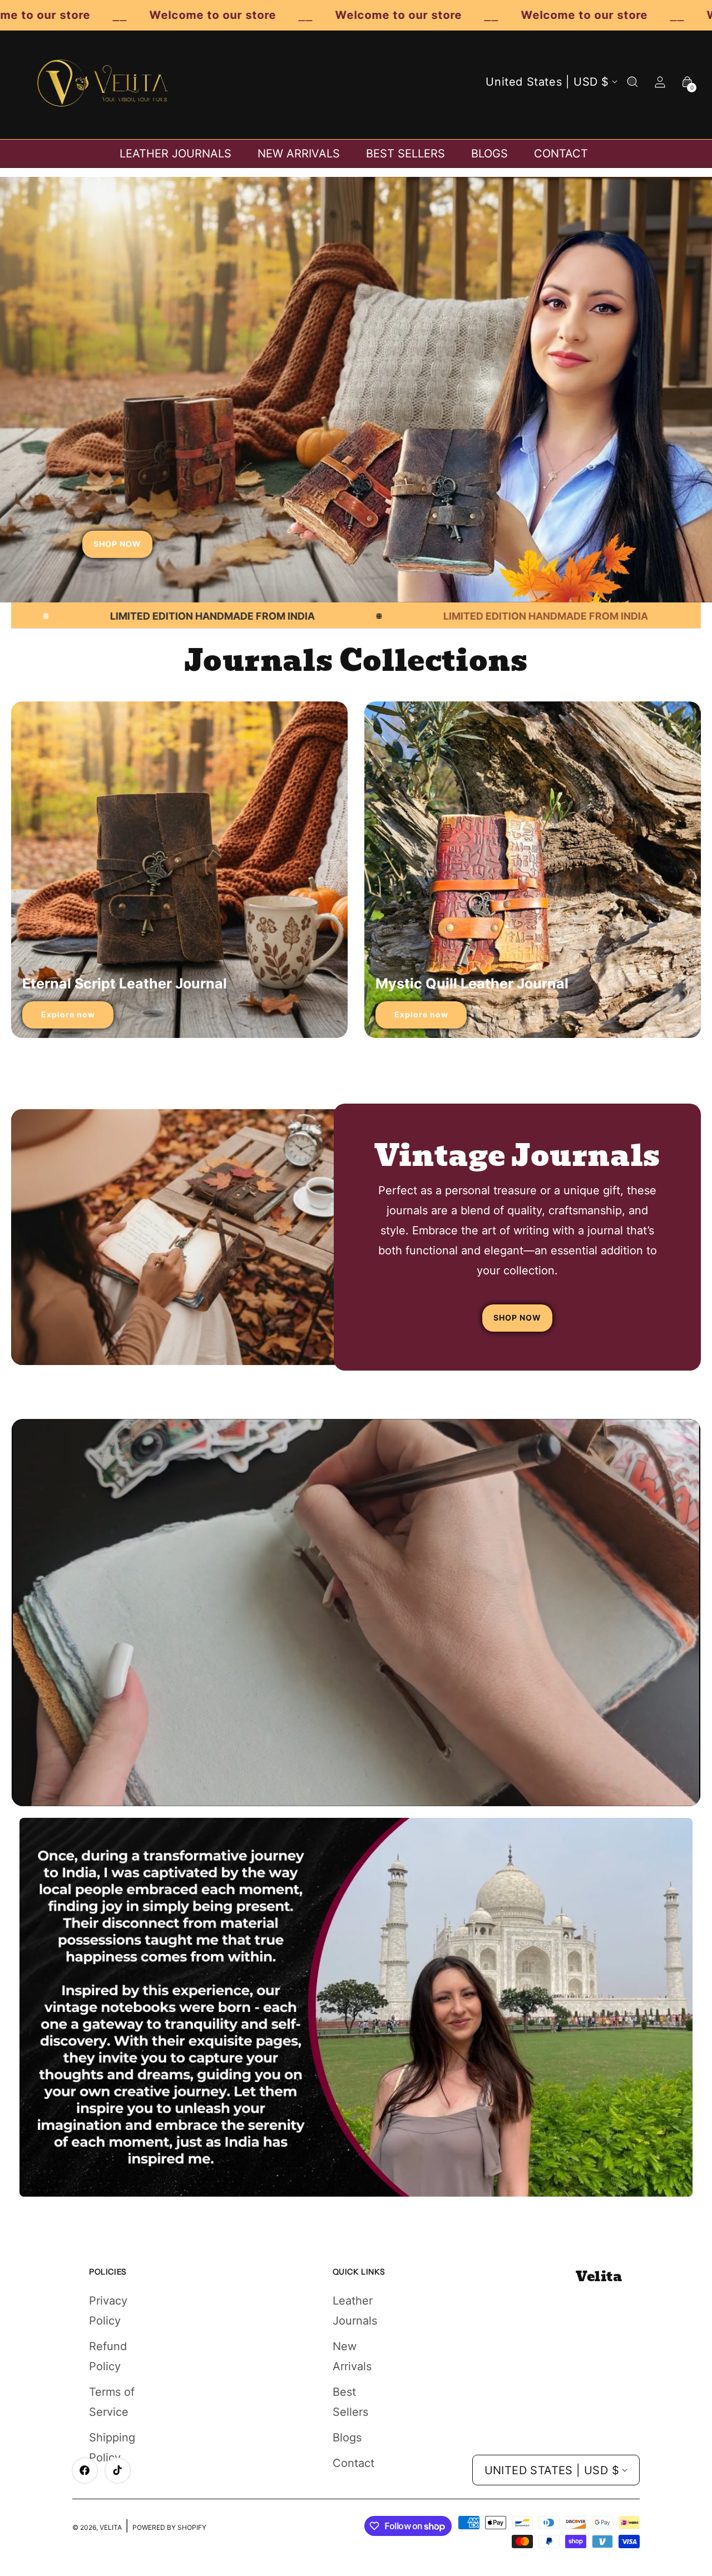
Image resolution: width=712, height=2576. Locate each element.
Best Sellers (350, 2402)
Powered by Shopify (169, 2527)
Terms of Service (112, 2402)
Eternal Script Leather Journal (125, 983)
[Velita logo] (103, 82)
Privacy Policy (108, 2311)
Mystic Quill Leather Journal (472, 983)
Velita (111, 2527)
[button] (632, 82)
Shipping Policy (112, 2448)
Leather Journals (355, 2311)
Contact (353, 2463)
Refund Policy (108, 2356)
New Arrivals (352, 2356)
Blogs (347, 2437)
